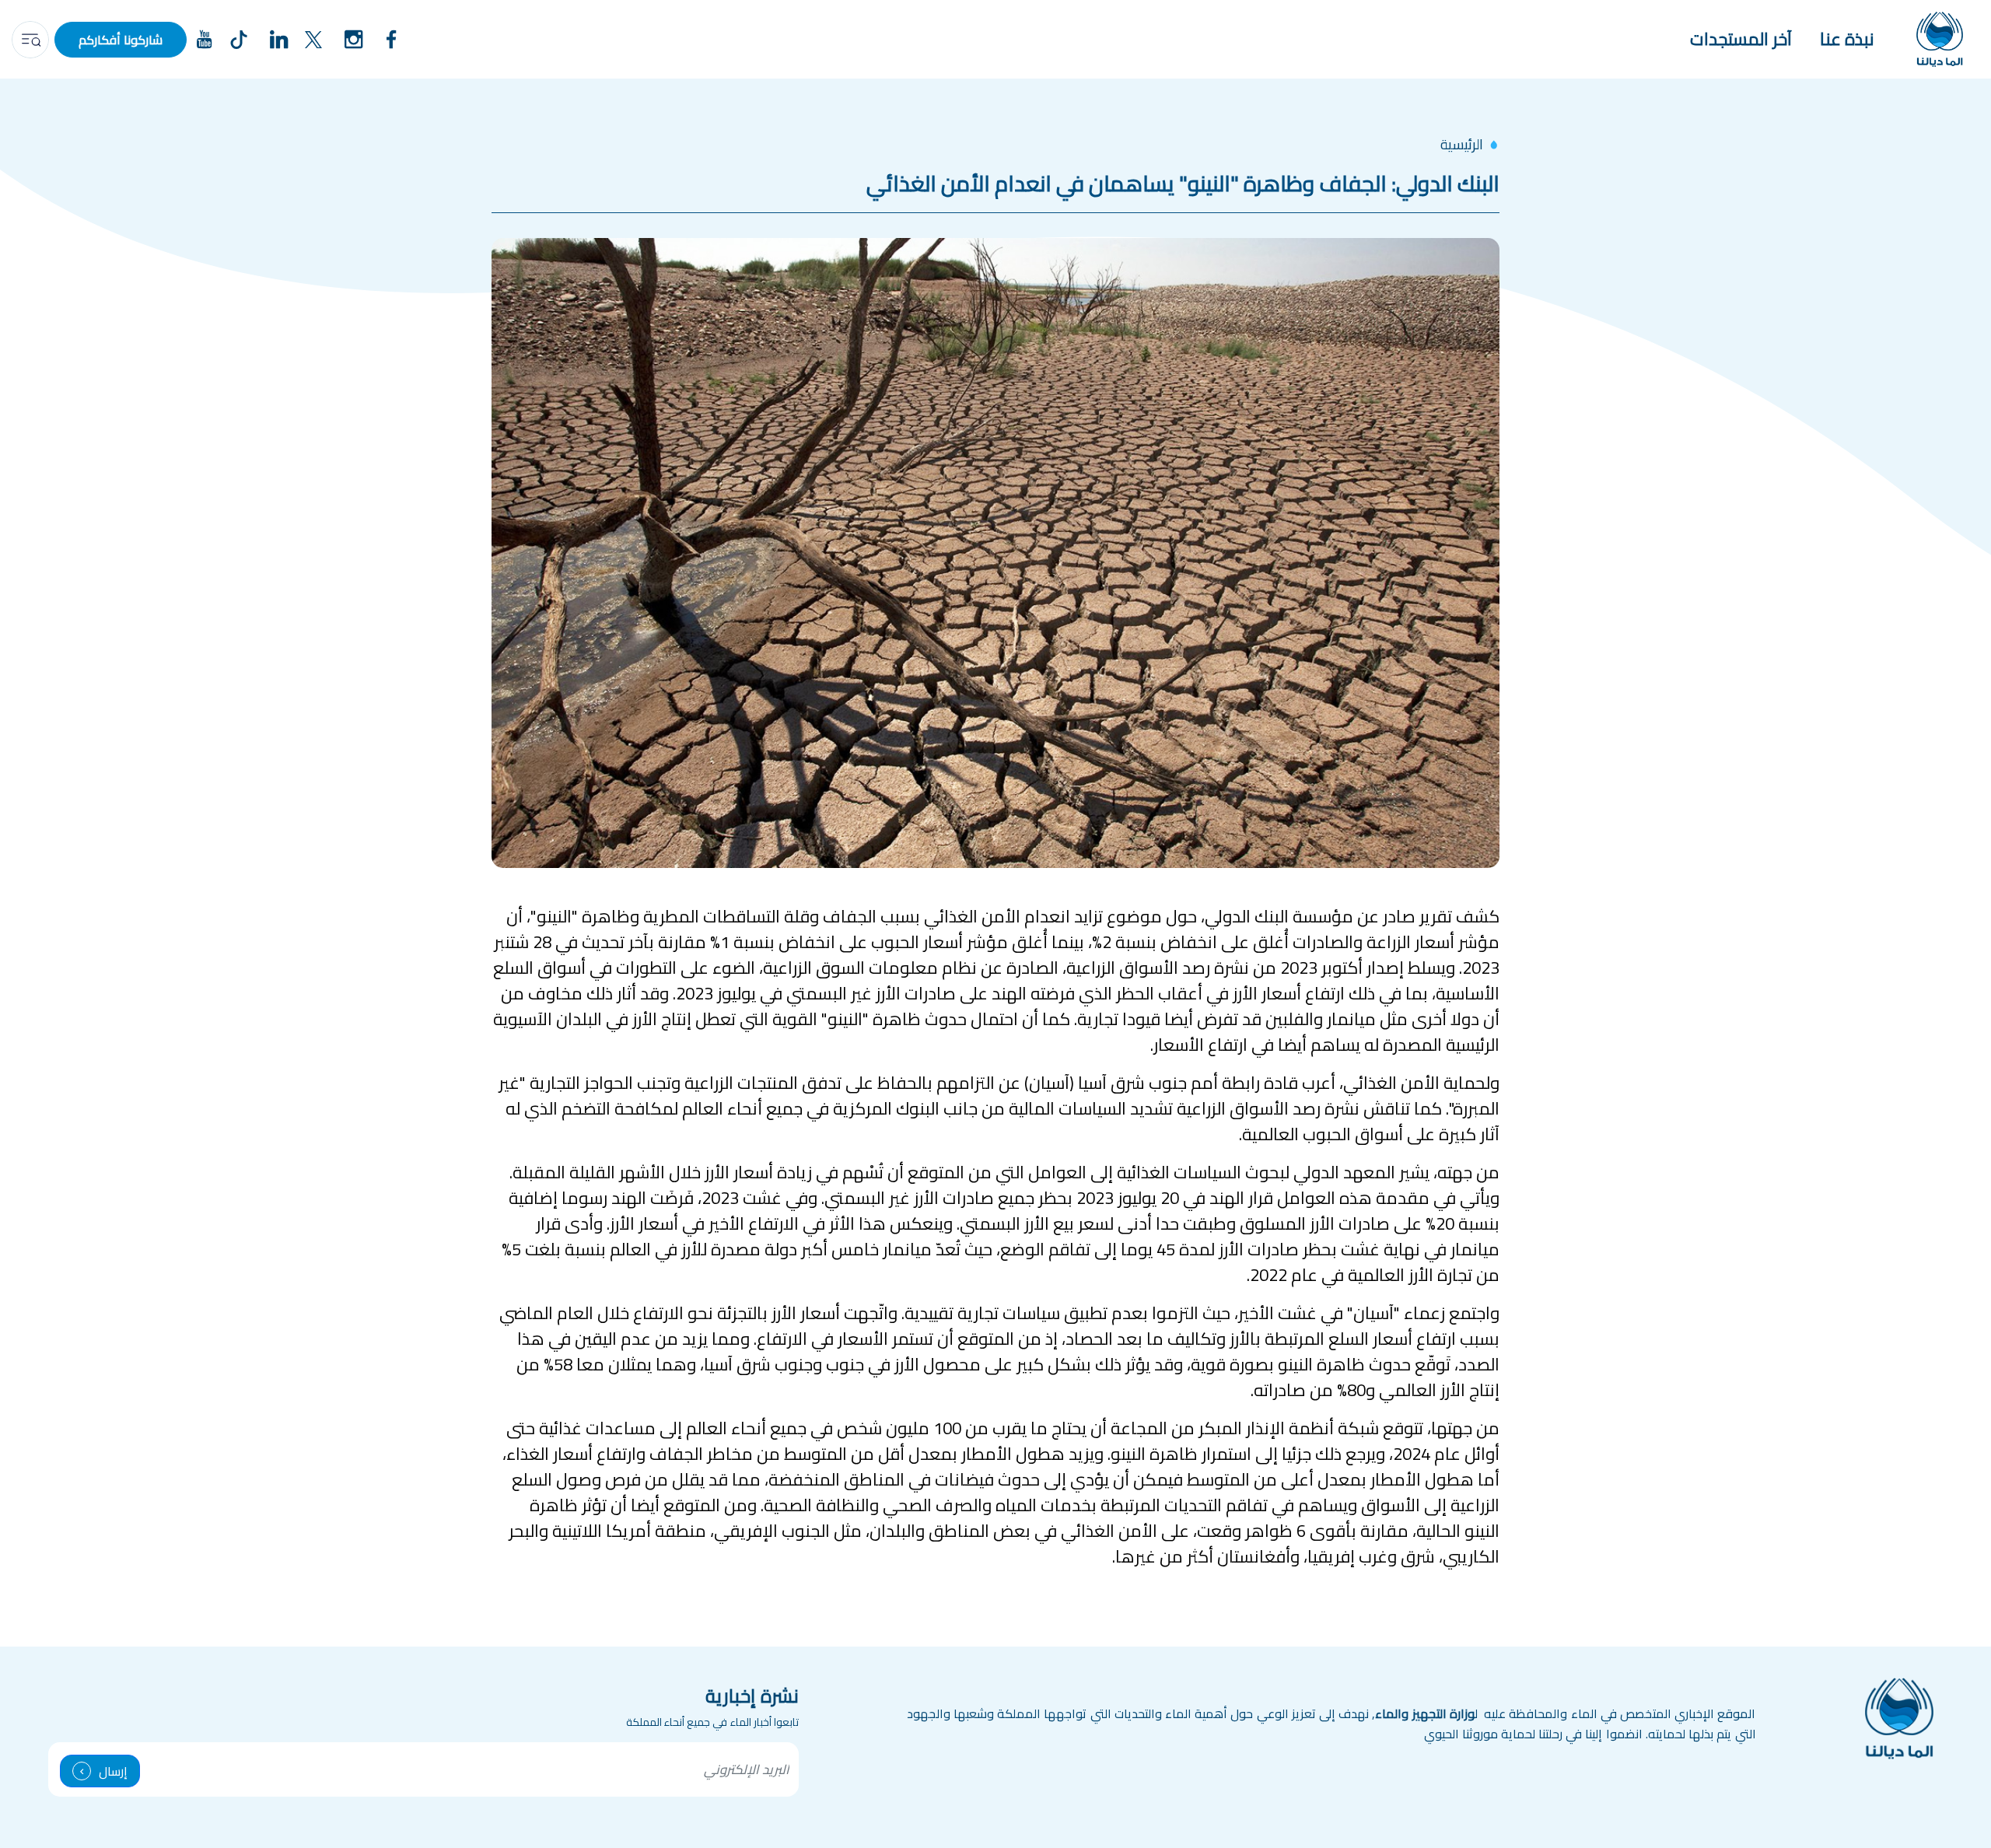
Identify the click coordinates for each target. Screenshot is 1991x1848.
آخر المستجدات (1741, 39)
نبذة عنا (1847, 39)
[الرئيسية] (1940, 39)
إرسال (113, 1771)
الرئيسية (1462, 144)
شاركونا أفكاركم (121, 40)
